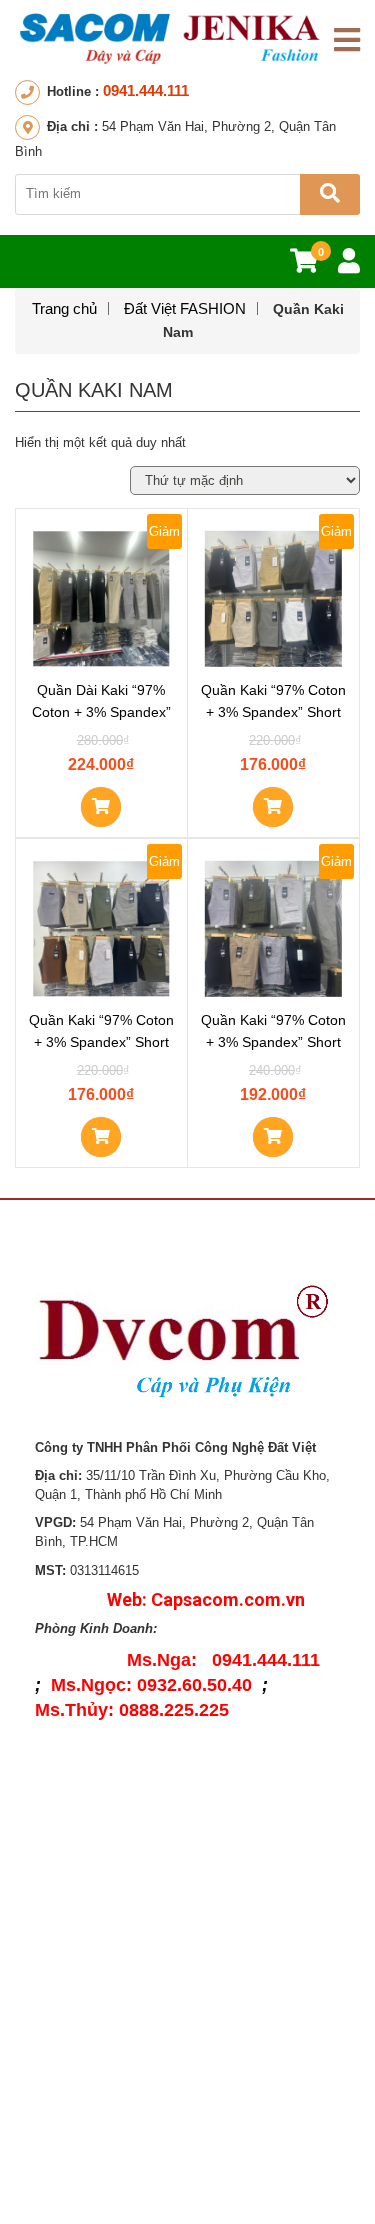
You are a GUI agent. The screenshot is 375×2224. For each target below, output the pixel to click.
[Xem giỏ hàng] (304, 265)
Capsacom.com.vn (228, 1599)
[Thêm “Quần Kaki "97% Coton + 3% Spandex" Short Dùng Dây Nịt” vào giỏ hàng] (273, 807)
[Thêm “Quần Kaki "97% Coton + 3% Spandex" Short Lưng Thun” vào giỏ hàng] (101, 1137)
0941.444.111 (146, 90)
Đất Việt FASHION (185, 308)
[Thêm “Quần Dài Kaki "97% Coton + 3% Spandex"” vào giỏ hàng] (101, 807)
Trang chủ (64, 308)
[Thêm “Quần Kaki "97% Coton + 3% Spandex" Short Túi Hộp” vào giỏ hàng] (273, 1137)
